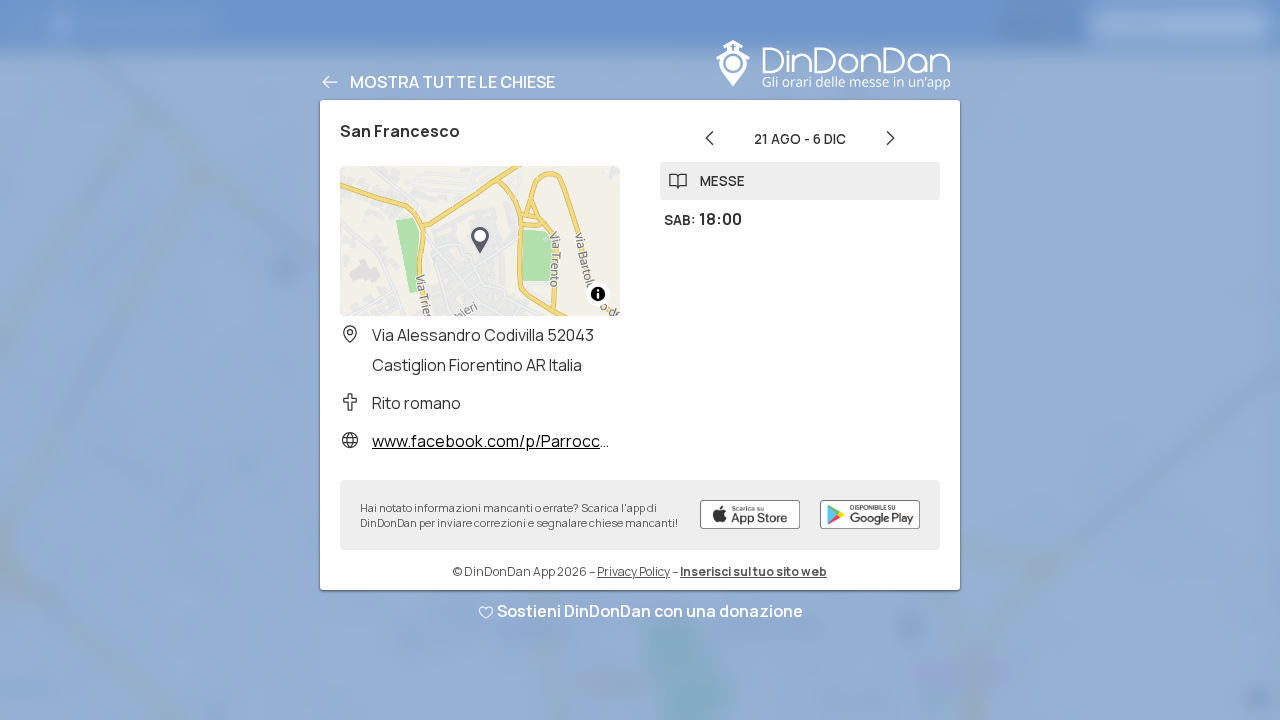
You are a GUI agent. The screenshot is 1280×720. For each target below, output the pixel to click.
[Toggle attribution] (598, 294)
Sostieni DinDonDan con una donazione (650, 611)
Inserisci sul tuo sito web (753, 571)
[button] (480, 241)
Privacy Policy (633, 571)
